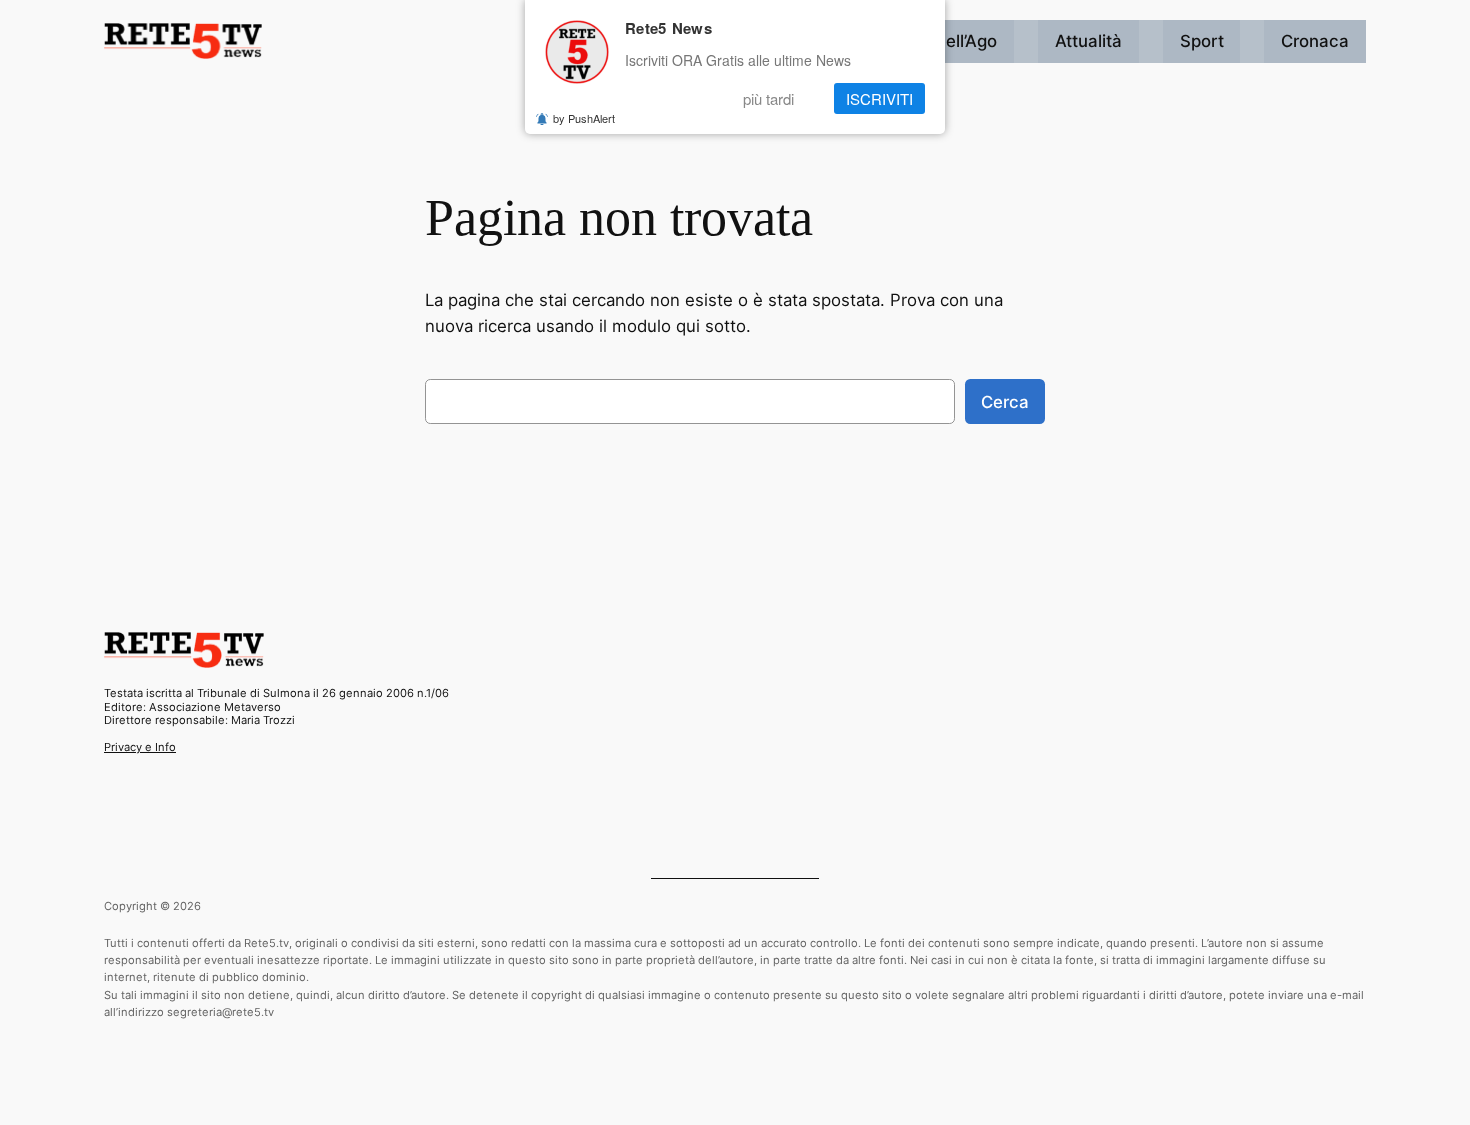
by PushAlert (584, 118)
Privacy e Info (140, 747)
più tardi (768, 98)
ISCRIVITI (879, 98)
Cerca (1005, 402)
